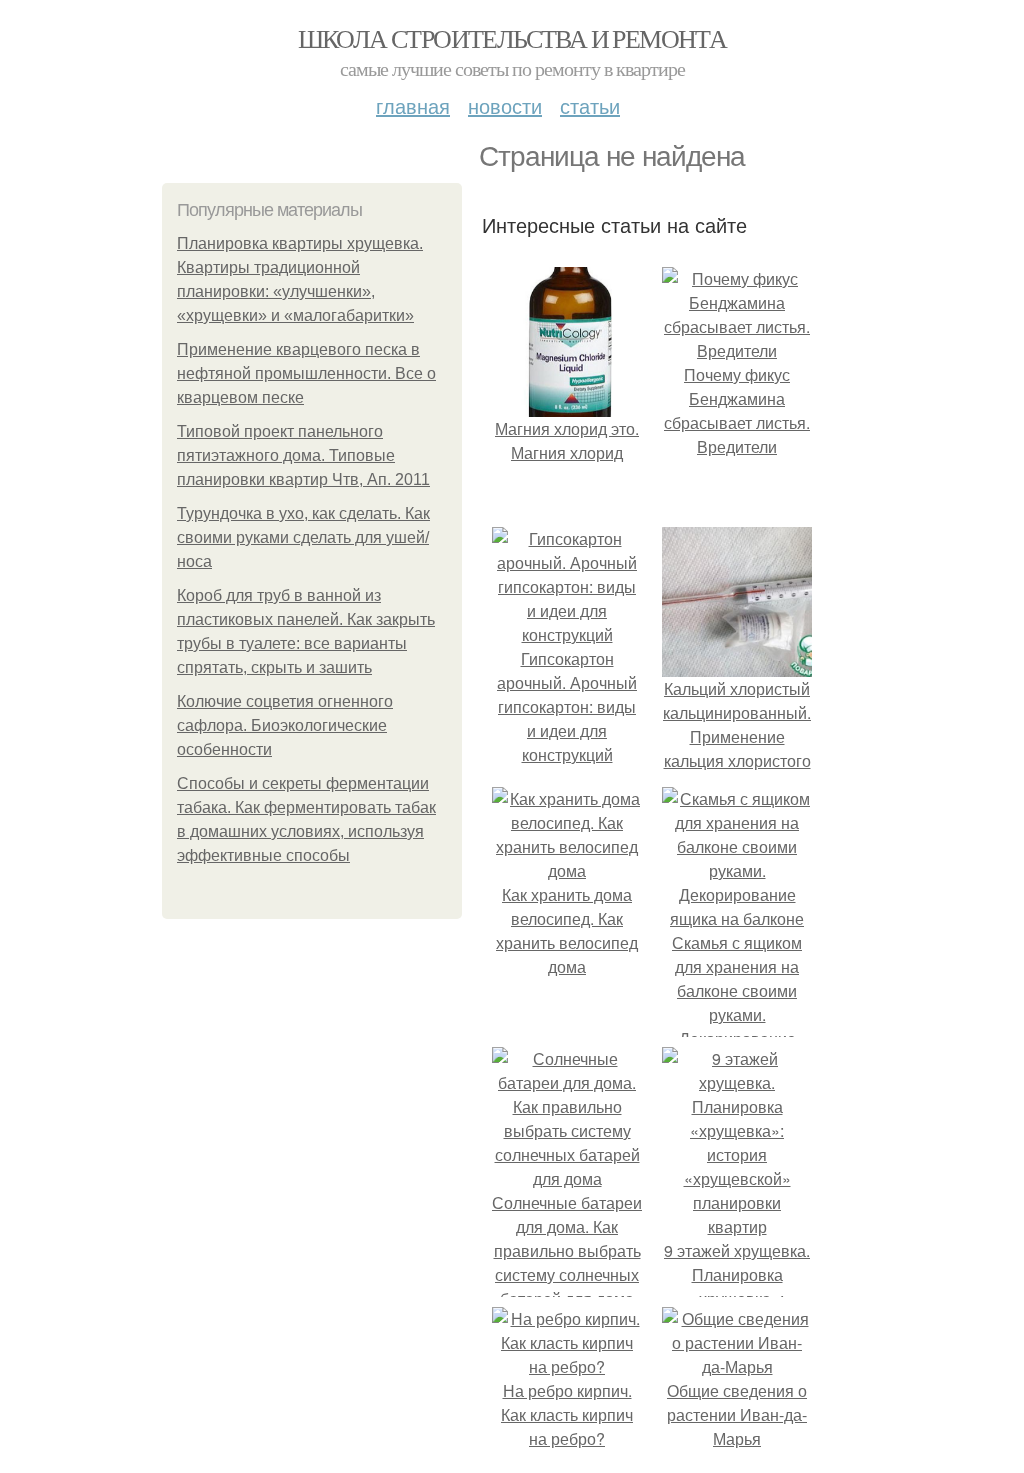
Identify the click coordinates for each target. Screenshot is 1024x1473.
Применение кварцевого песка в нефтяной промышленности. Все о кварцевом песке (306, 373)
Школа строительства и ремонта (512, 38)
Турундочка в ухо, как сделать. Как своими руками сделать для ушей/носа (303, 537)
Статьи (590, 105)
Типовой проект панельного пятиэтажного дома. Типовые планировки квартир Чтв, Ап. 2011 (303, 455)
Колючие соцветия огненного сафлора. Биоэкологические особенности (285, 725)
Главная (413, 105)
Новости (505, 105)
